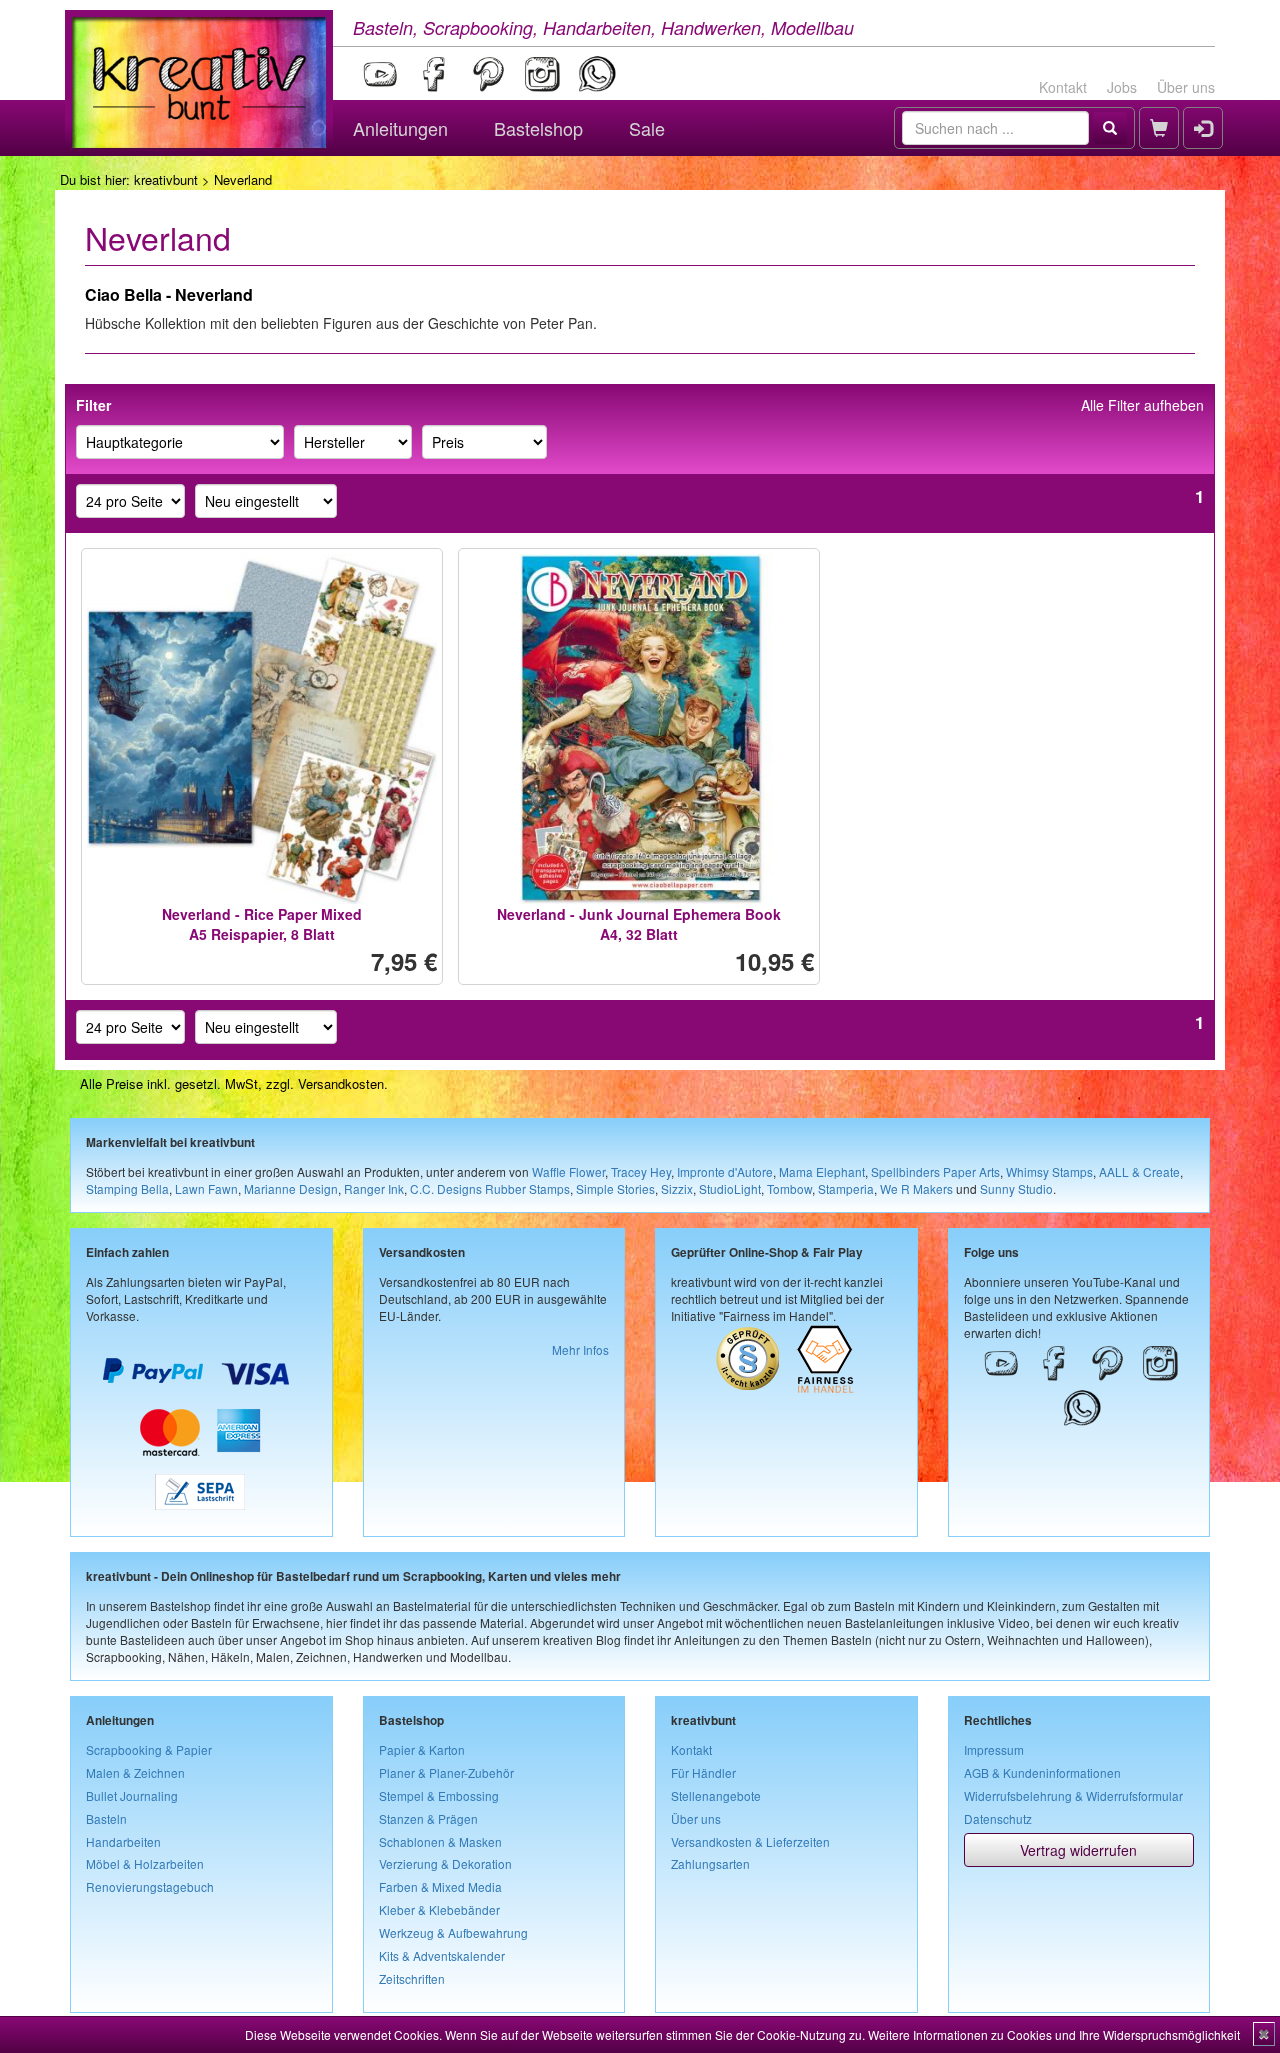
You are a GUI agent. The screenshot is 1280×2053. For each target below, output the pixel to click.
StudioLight (730, 1188)
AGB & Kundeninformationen (1042, 1772)
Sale (647, 128)
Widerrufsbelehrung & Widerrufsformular (1073, 1795)
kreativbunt (166, 179)
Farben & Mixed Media (440, 1886)
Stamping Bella (127, 1188)
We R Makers (916, 1188)
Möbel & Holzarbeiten (145, 1863)
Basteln (106, 1818)
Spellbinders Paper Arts (935, 1171)
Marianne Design (291, 1188)
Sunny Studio (1016, 1188)
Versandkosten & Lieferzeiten (750, 1841)
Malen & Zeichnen (135, 1772)
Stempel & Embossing (439, 1795)
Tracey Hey (641, 1171)
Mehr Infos (580, 1349)
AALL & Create (1139, 1171)
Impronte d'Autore (725, 1171)
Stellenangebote (716, 1795)
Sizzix (677, 1188)
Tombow (789, 1188)
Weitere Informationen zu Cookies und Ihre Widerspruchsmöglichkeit (1054, 2034)
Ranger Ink (374, 1188)
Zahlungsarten (710, 1863)
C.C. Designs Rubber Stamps (490, 1188)
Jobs (1122, 87)
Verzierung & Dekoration (445, 1863)
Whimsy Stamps (1049, 1171)
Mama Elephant (822, 1171)
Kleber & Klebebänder (439, 1909)
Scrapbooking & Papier (149, 1749)
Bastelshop (538, 128)
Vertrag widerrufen (1078, 1850)
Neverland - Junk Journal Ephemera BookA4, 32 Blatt (639, 924)
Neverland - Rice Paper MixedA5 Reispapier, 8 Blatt (262, 924)
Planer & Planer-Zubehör (446, 1772)
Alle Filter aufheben (1142, 405)
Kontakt (1063, 87)
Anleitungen (400, 128)
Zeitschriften (412, 1978)
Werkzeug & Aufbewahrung (453, 1932)
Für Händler (703, 1772)
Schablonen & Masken (440, 1841)
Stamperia (846, 1188)
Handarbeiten (123, 1841)
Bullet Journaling (132, 1795)
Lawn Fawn (206, 1188)
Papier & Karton (422, 1749)
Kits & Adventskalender (442, 1955)
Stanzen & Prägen (428, 1818)
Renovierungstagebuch (150, 1886)
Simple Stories (615, 1188)
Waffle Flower (568, 1171)
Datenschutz (998, 1818)
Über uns (1186, 87)
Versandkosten (341, 1083)
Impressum (994, 1749)
